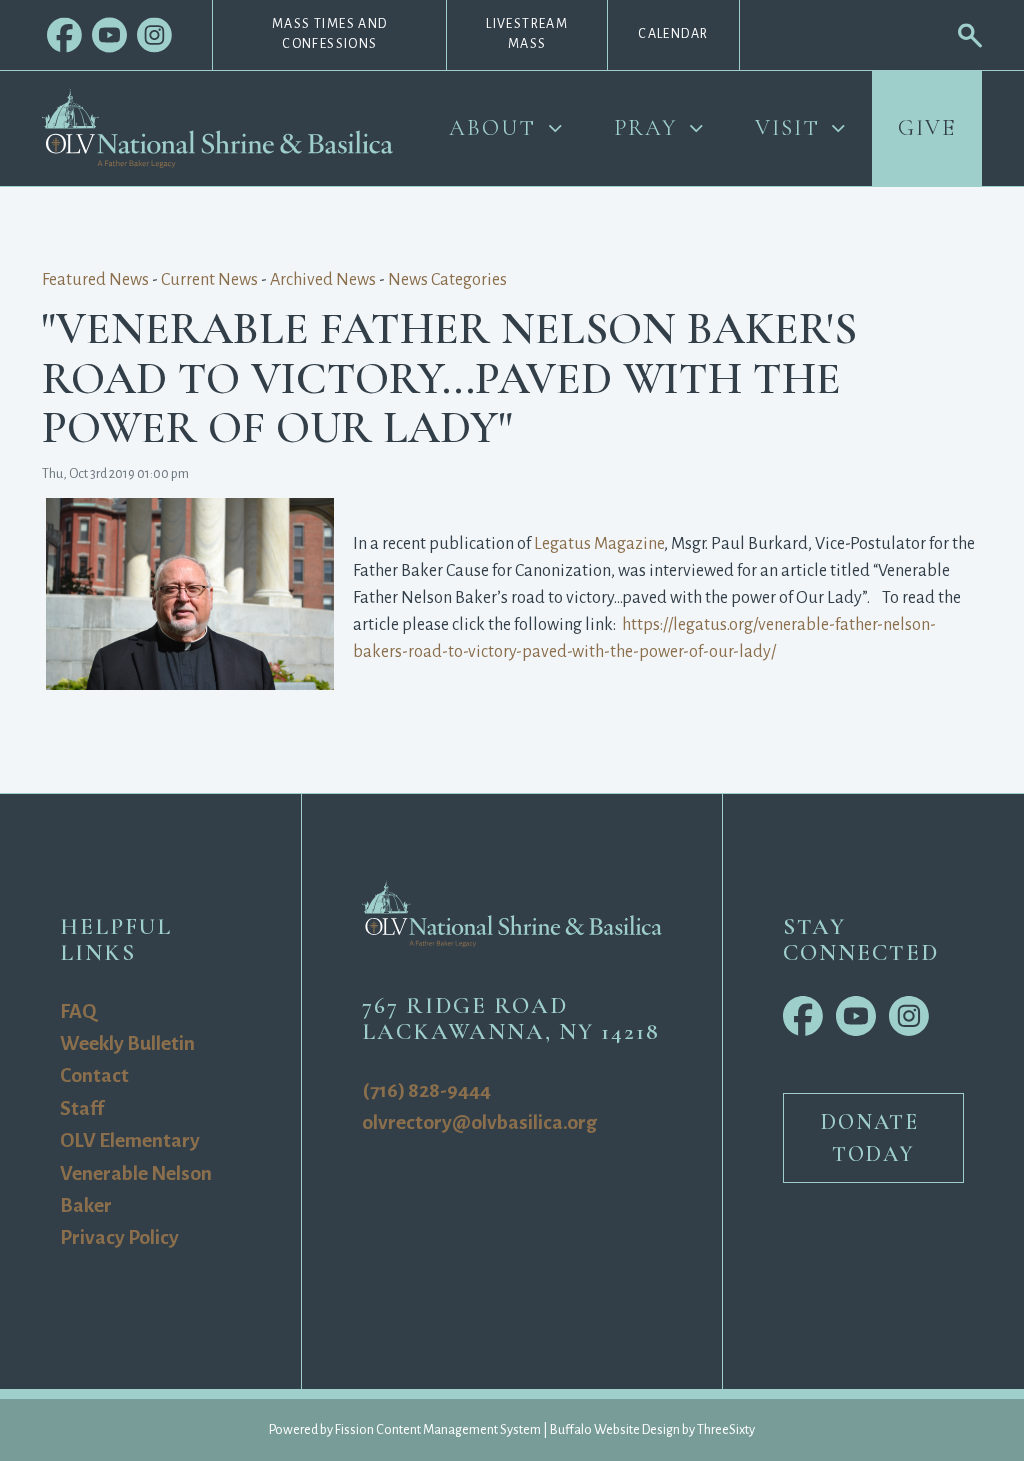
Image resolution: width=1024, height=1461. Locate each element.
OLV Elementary (130, 1140)
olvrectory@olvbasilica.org (479, 1122)
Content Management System (458, 1429)
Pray (646, 127)
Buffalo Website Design (615, 1429)
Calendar (673, 34)
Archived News (323, 280)
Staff (82, 1108)
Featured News (95, 280)
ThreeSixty (726, 1429)
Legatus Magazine (599, 544)
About (492, 127)
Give (927, 127)
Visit (787, 127)
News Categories (447, 280)
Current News (209, 280)
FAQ (78, 1011)
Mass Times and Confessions (330, 34)
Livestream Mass (527, 34)
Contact (94, 1075)
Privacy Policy (119, 1237)
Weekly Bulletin (127, 1043)
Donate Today (873, 1138)
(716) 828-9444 (426, 1090)
